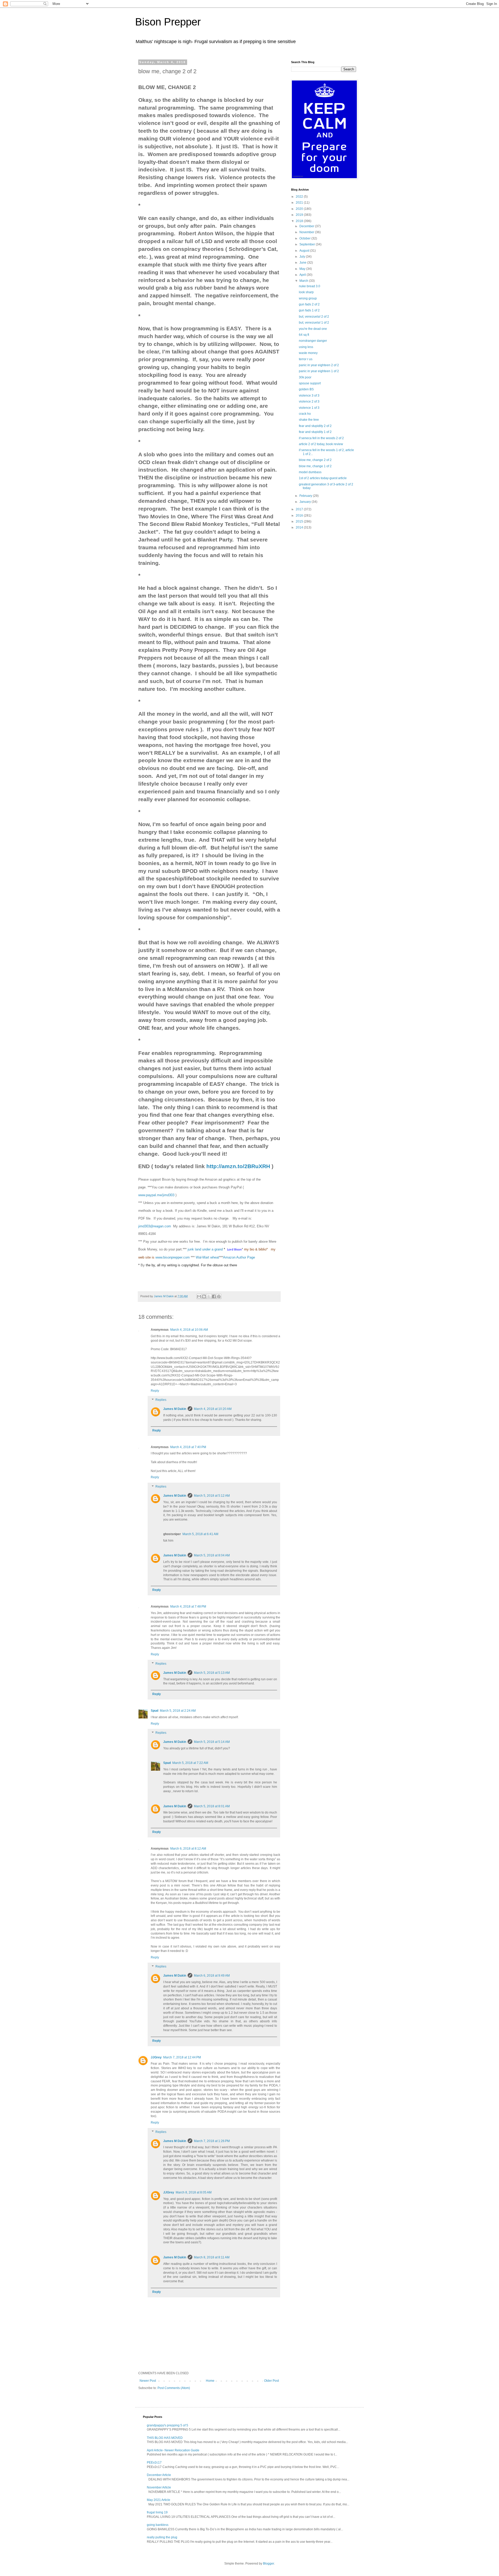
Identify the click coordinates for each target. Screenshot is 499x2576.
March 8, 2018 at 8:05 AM (194, 2192)
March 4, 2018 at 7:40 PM (188, 1447)
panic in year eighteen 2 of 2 (319, 365)
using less (306, 347)
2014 (300, 527)
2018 (300, 221)
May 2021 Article (159, 2500)
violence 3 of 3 (309, 396)
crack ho (305, 414)
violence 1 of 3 (309, 408)
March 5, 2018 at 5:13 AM (212, 1673)
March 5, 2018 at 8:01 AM (212, 1806)
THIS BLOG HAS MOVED (165, 2438)
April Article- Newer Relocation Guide (173, 2450)
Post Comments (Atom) (174, 2388)
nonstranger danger (313, 341)
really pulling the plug (162, 2537)
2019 (300, 215)
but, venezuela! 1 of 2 (314, 323)
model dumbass (310, 472)
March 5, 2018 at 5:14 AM (212, 1742)
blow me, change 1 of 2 (315, 466)
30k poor (305, 377)
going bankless (158, 2525)
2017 (300, 509)
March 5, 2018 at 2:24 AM (178, 1711)
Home (210, 2381)
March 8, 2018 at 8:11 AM (212, 2257)
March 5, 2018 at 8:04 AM (212, 1555)
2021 (300, 203)
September (308, 244)
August (305, 251)
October (305, 238)
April (303, 275)
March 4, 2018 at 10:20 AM (213, 1409)
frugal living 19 (157, 2512)
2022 (300, 197)
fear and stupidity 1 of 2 (315, 432)
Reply (155, 1391)
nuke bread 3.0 (310, 286)
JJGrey (156, 2057)
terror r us (306, 359)
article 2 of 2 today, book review (321, 444)
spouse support (310, 383)
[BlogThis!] (204, 1296)
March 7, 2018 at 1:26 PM (212, 2141)
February (306, 496)
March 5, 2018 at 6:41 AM (200, 1534)
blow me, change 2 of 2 (315, 460)
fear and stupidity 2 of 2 (315, 426)
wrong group (308, 298)
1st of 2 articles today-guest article (323, 478)
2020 (300, 209)
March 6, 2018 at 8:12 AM (188, 1849)
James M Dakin (175, 1409)
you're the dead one (313, 329)
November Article (159, 2487)
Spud (155, 1711)
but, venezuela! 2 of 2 (314, 317)
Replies (161, 1400)
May (303, 269)
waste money (308, 353)
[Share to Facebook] (214, 1296)
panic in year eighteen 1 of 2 (319, 371)
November (307, 232)
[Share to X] (209, 1296)
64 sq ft (304, 335)
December (307, 226)
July (303, 257)
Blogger (268, 2564)
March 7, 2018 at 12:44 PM (182, 2057)
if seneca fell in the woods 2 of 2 (321, 438)
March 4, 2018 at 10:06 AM (189, 1330)
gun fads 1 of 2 (309, 310)
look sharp (306, 292)
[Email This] (199, 1296)
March (304, 281)
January (306, 502)
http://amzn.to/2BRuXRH (238, 1166)
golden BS (306, 389)
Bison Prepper (168, 22)
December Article (159, 2475)
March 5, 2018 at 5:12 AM (212, 1496)
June (303, 263)
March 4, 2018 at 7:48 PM (188, 1607)
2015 (300, 521)
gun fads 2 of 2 (309, 304)
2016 (300, 516)
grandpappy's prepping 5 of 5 (168, 2425)
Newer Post (148, 2381)
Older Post (271, 2381)
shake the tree (309, 420)
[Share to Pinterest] (219, 1296)
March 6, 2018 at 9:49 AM (212, 1976)
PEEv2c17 (154, 2463)
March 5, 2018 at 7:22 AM (190, 1763)
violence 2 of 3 (309, 402)
